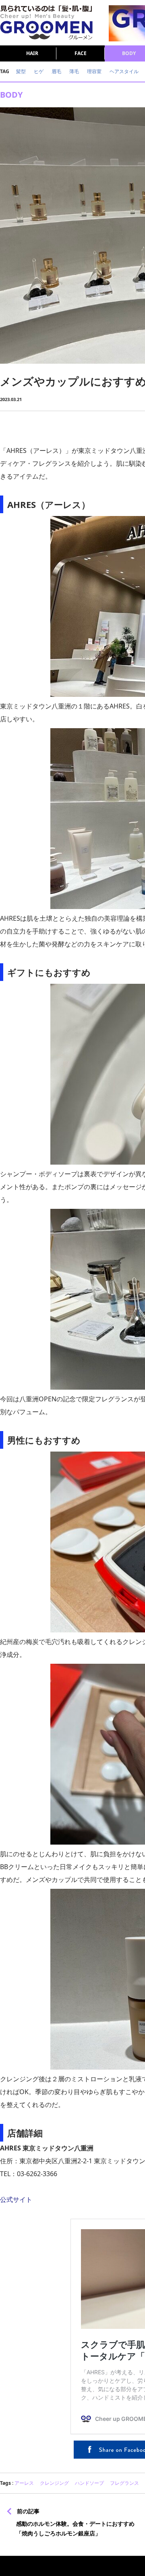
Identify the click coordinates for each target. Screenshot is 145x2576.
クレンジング (54, 2483)
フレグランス (124, 2483)
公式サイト (16, 2199)
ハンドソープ (89, 2483)
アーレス (24, 2483)
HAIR (32, 53)
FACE (81, 53)
